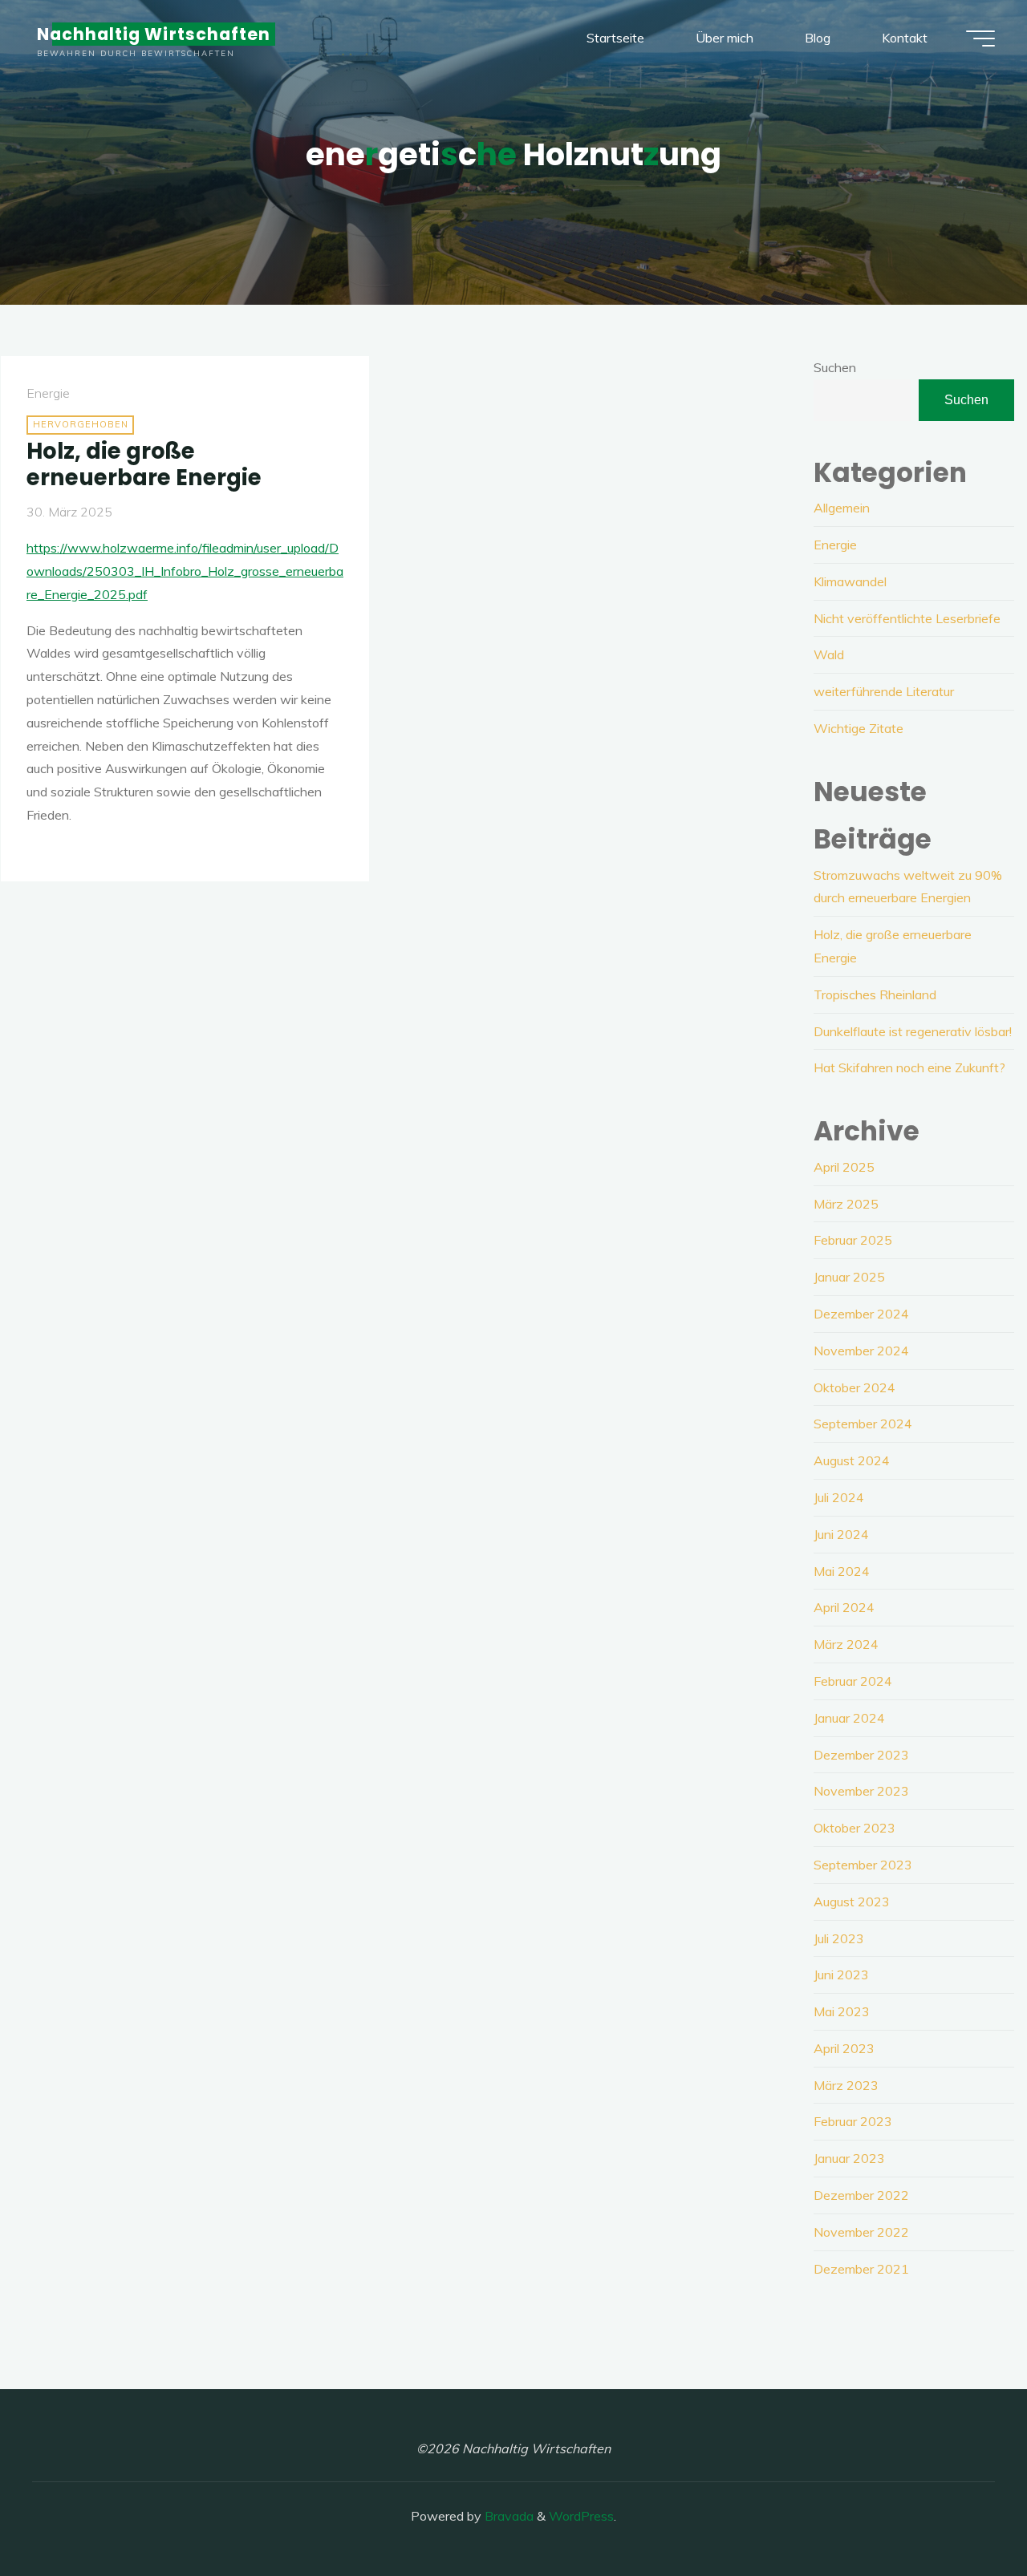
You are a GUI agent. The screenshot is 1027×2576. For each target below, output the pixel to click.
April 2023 (844, 2048)
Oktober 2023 (854, 1828)
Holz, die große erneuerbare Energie (144, 464)
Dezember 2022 (861, 2195)
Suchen (835, 367)
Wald (829, 654)
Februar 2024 (853, 1681)
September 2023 (863, 1865)
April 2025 (844, 1167)
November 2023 (861, 1791)
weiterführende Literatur (884, 691)
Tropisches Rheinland (875, 994)
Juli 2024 (839, 1497)
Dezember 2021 (861, 2269)
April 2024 (844, 1607)
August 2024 (852, 1460)
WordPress (581, 2516)
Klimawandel (850, 581)
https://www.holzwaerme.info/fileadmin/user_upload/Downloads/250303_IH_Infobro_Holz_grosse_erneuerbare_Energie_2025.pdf (185, 571)
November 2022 (861, 2232)
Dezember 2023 (861, 1755)
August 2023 (852, 1902)
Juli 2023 (839, 1938)
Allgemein (842, 508)
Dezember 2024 (861, 1314)
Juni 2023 (841, 1975)
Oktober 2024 (854, 1387)
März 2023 (846, 2085)
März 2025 (846, 1204)
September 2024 (863, 1424)
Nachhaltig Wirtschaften (154, 34)
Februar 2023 (853, 2121)
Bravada (507, 2516)
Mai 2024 (842, 1571)
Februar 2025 (853, 1240)
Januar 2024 (849, 1718)
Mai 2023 (842, 2011)
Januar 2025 (849, 1277)
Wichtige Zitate (859, 728)
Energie (48, 393)
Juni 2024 (841, 1534)
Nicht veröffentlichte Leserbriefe (907, 618)
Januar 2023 (849, 2158)
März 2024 (846, 1644)
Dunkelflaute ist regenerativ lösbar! (913, 1031)
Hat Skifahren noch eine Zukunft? (909, 1067)
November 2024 (861, 1351)
